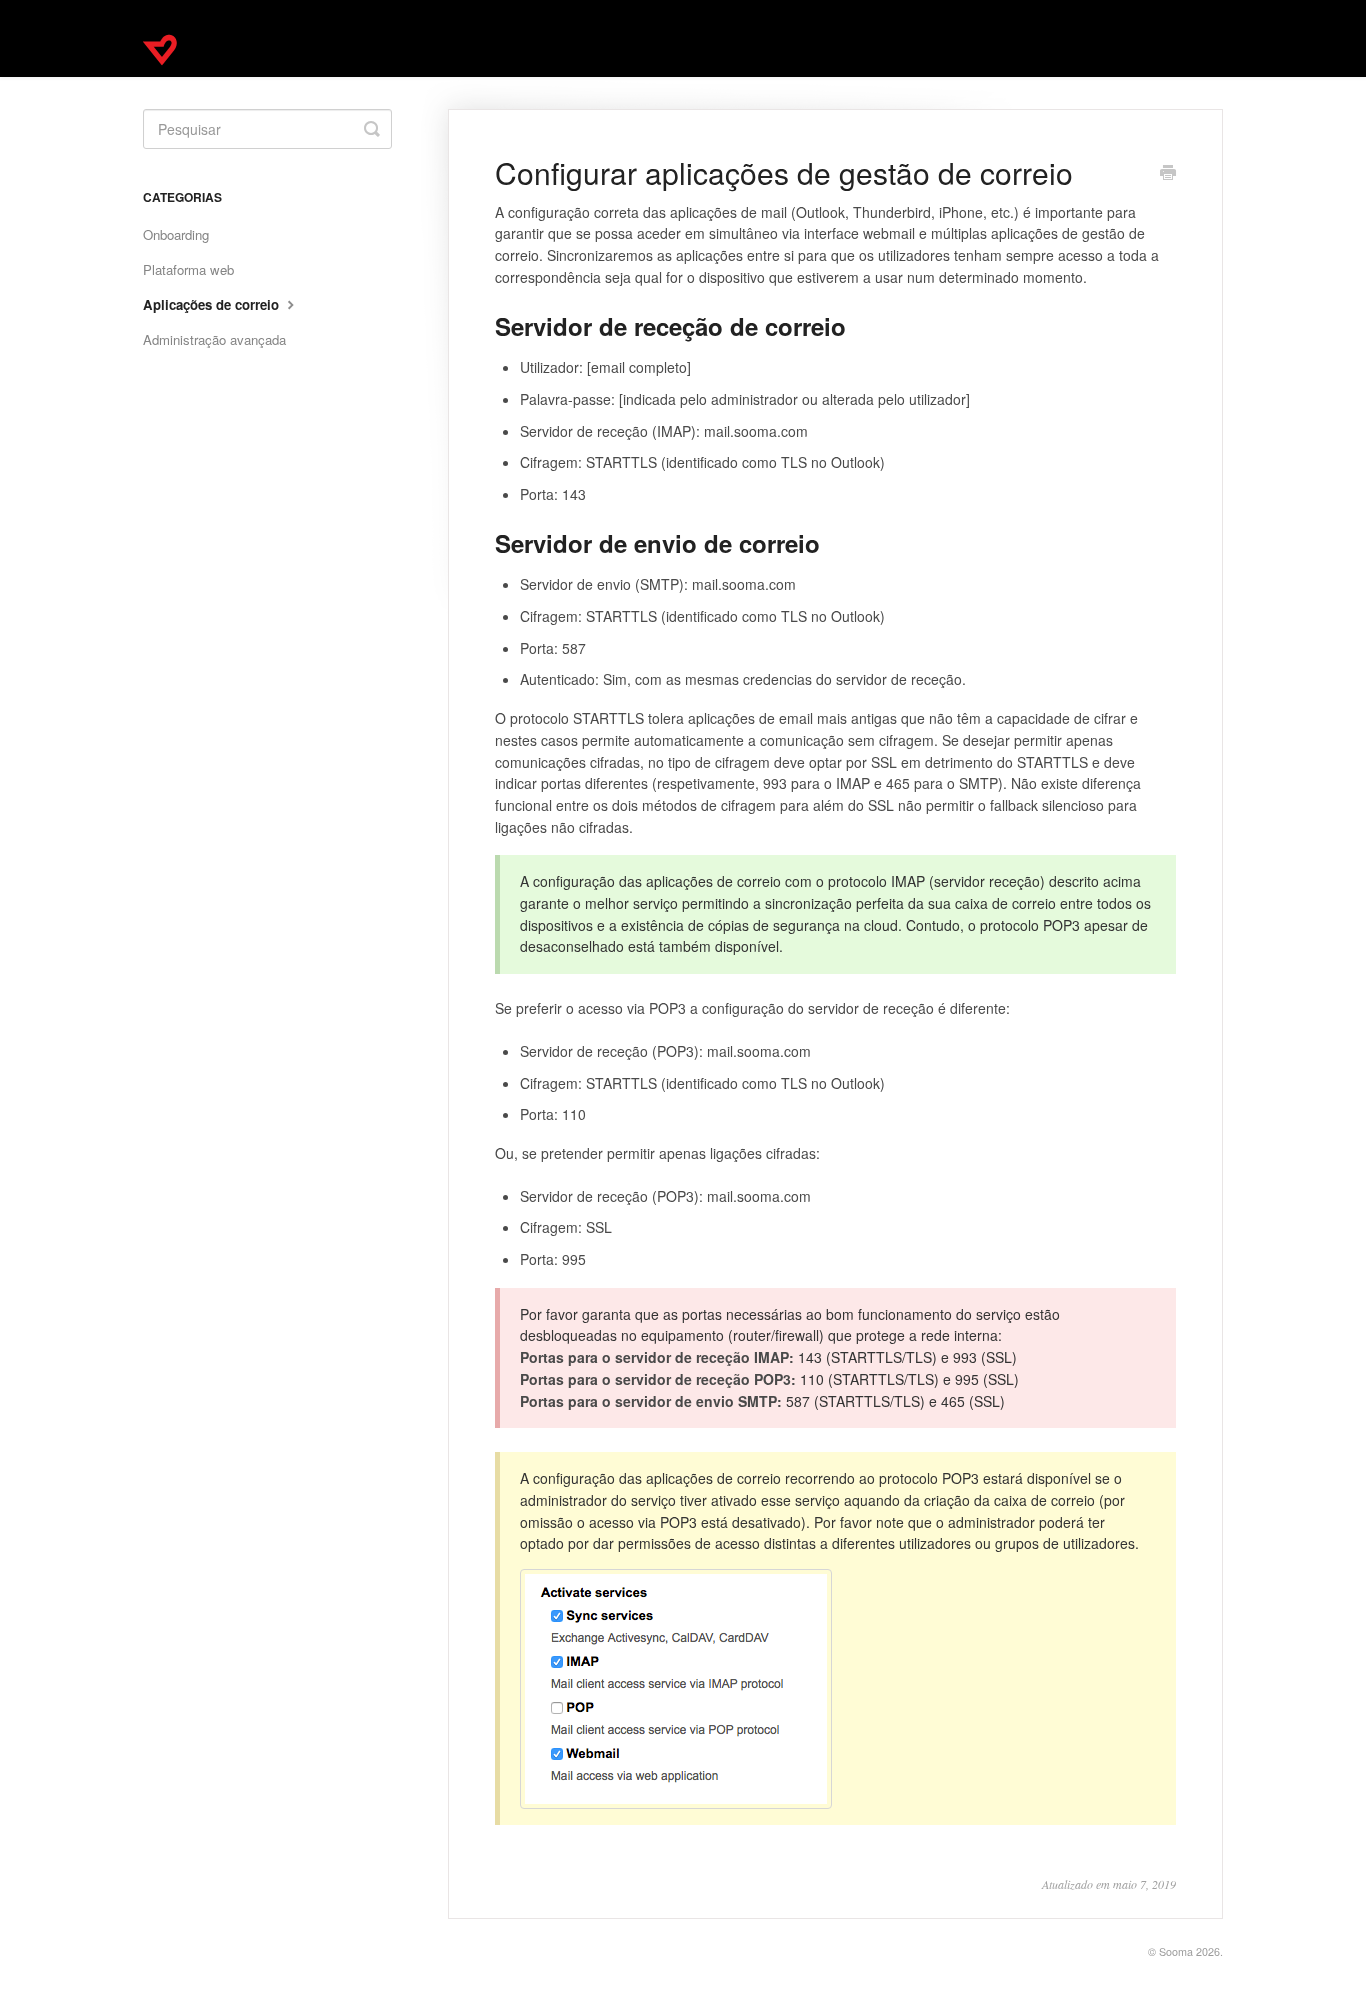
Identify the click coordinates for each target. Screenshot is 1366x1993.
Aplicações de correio (213, 304)
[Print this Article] (1168, 174)
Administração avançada (214, 339)
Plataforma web (188, 269)
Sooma (1176, 1951)
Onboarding (176, 234)
